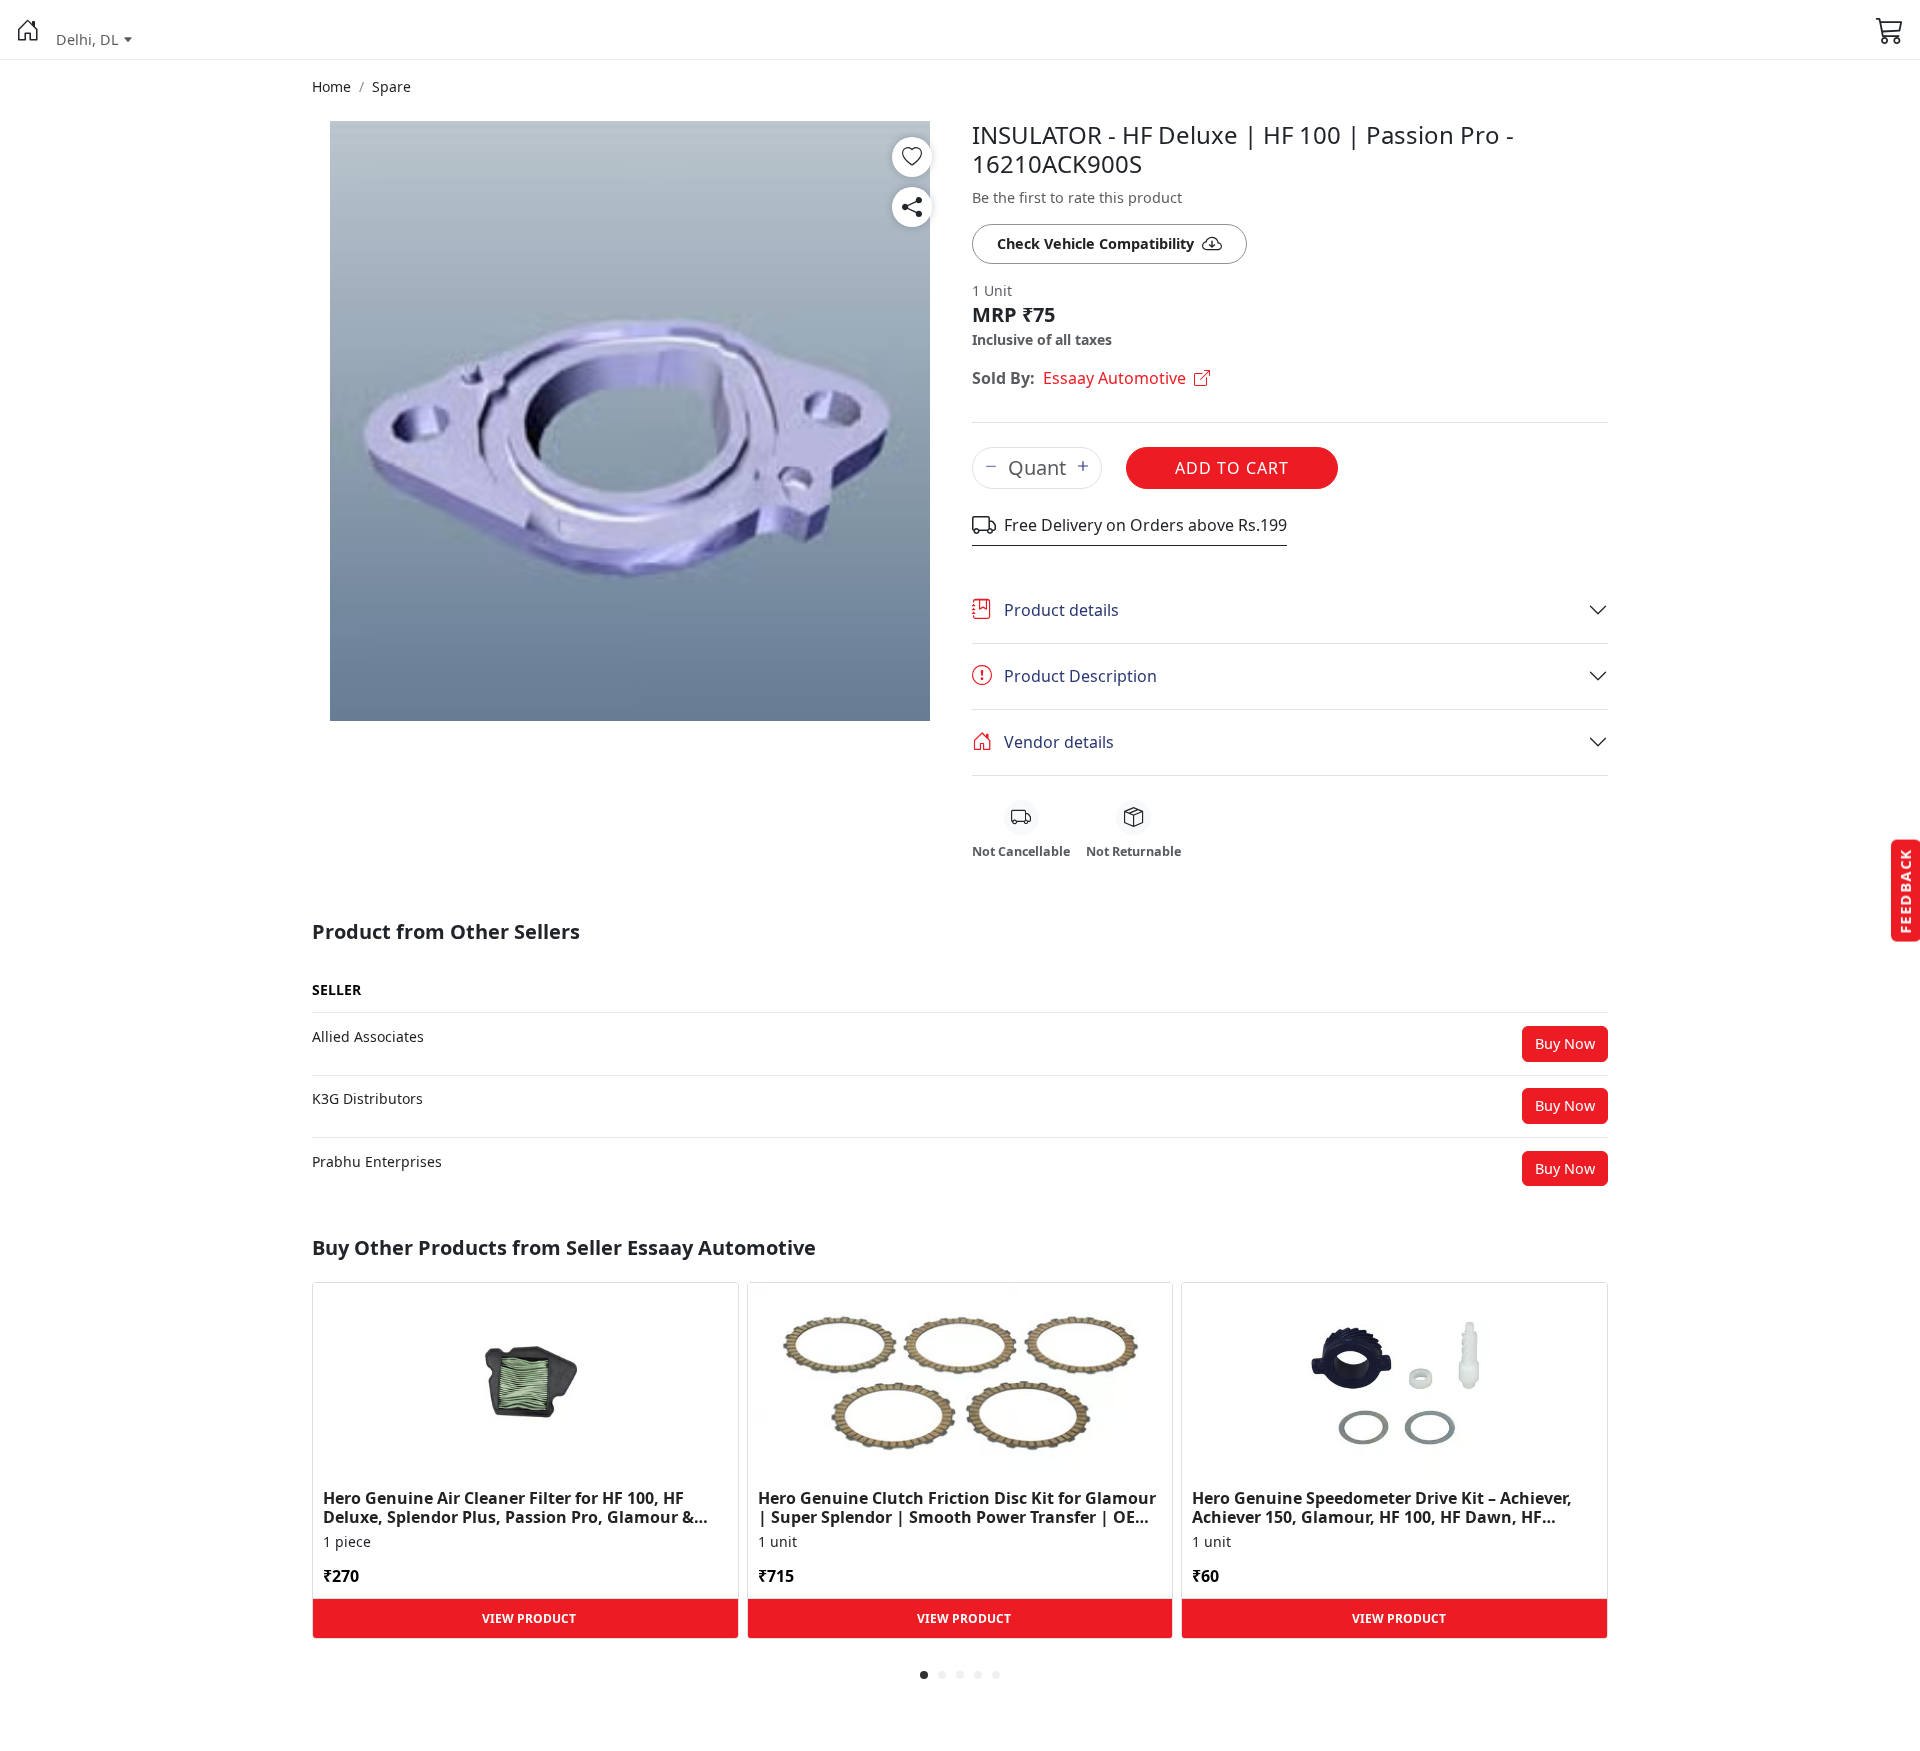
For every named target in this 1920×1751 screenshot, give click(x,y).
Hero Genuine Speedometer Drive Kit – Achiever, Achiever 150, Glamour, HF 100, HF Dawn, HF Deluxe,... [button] (1382, 1508)
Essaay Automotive (1114, 378)
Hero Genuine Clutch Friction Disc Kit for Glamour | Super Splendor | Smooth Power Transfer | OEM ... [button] (957, 1508)
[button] (28, 30)
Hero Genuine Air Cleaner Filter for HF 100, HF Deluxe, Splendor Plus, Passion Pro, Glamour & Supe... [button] (508, 1508)
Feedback (1905, 891)
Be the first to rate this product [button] (1077, 197)
